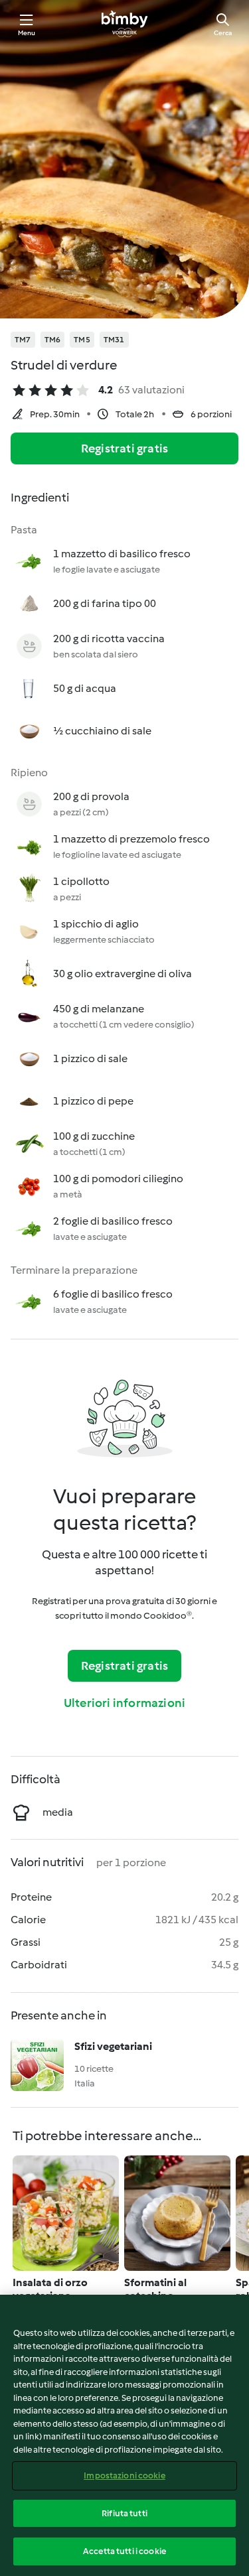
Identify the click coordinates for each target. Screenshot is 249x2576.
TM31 (114, 340)
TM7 (23, 340)
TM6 (53, 340)
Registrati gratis (124, 448)
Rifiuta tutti (124, 2513)
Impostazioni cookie (124, 2475)
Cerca (223, 33)
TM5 (82, 340)
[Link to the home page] (124, 24)
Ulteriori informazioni (124, 1703)
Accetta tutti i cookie (124, 2551)
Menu (27, 33)
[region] (124, 2435)
